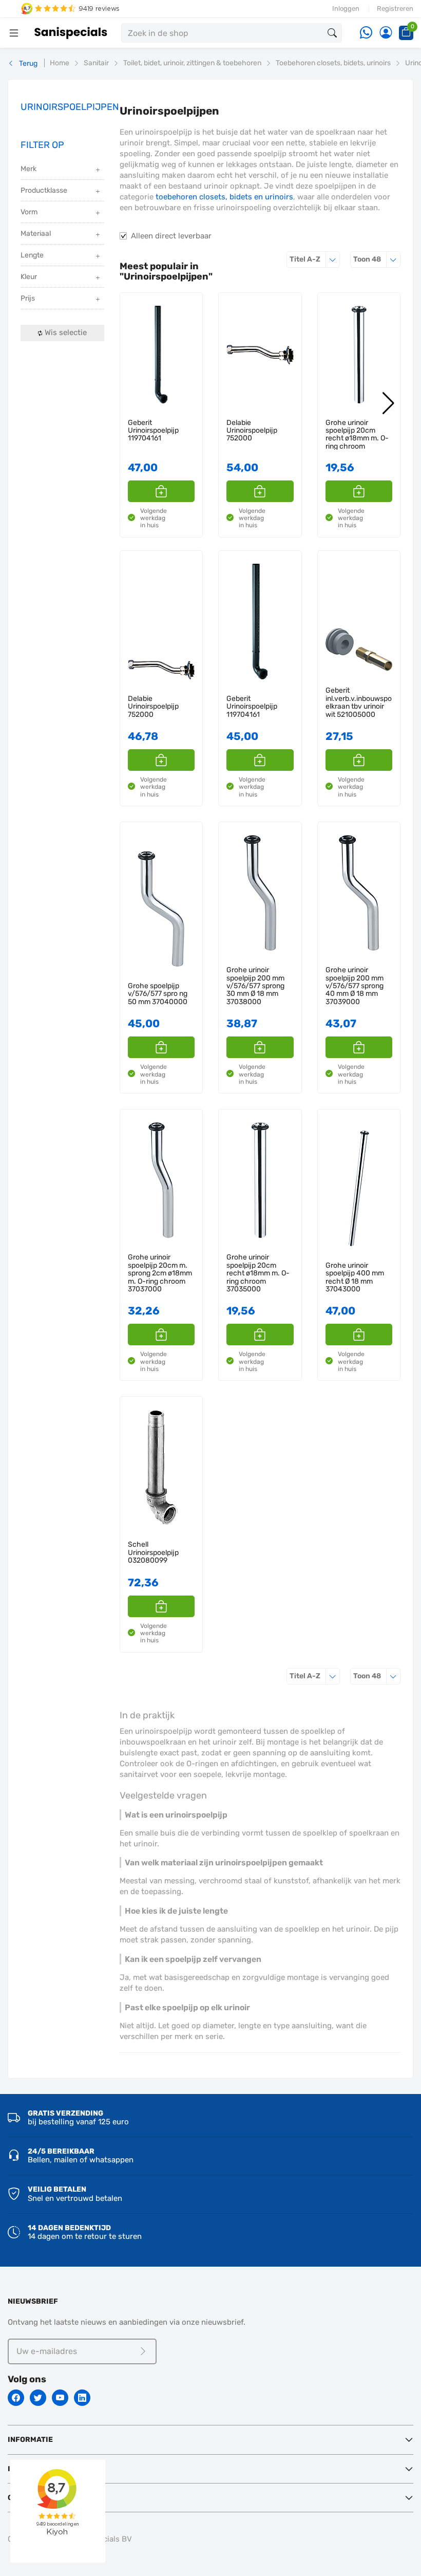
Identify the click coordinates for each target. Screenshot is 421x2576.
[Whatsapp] (366, 33)
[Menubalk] (14, 33)
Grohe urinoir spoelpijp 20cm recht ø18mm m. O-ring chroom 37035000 (357, 439)
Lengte (32, 255)
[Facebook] (16, 2398)
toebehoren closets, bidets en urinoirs (224, 197)
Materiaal (36, 234)
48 (377, 259)
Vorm (29, 212)
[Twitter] (38, 2398)
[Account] (386, 33)
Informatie (30, 2440)
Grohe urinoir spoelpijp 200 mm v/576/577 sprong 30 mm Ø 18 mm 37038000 (255, 986)
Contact (25, 2498)
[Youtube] (60, 2398)
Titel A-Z (315, 259)
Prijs (28, 298)
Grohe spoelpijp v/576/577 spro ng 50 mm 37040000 (158, 994)
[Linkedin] (82, 2398)
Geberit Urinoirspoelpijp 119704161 (153, 431)
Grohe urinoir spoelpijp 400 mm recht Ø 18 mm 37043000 (355, 1277)
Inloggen (346, 8)
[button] (161, 491)
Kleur (29, 277)
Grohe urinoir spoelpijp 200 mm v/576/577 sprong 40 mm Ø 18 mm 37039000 (355, 986)
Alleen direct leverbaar (171, 236)
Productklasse (44, 190)
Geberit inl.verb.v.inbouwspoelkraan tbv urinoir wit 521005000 (359, 702)
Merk (28, 169)
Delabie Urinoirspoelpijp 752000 (252, 431)
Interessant (33, 2469)
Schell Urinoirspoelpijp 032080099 (153, 1552)
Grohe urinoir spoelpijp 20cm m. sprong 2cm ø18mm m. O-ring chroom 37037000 (160, 1273)
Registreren (395, 8)
